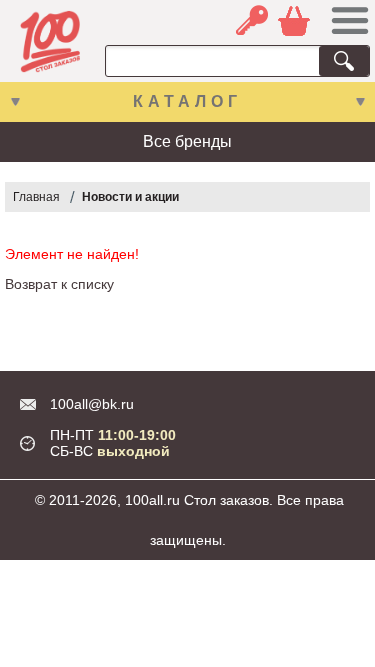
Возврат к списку (59, 284)
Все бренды (187, 141)
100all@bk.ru (92, 404)
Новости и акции (130, 197)
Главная (36, 197)
